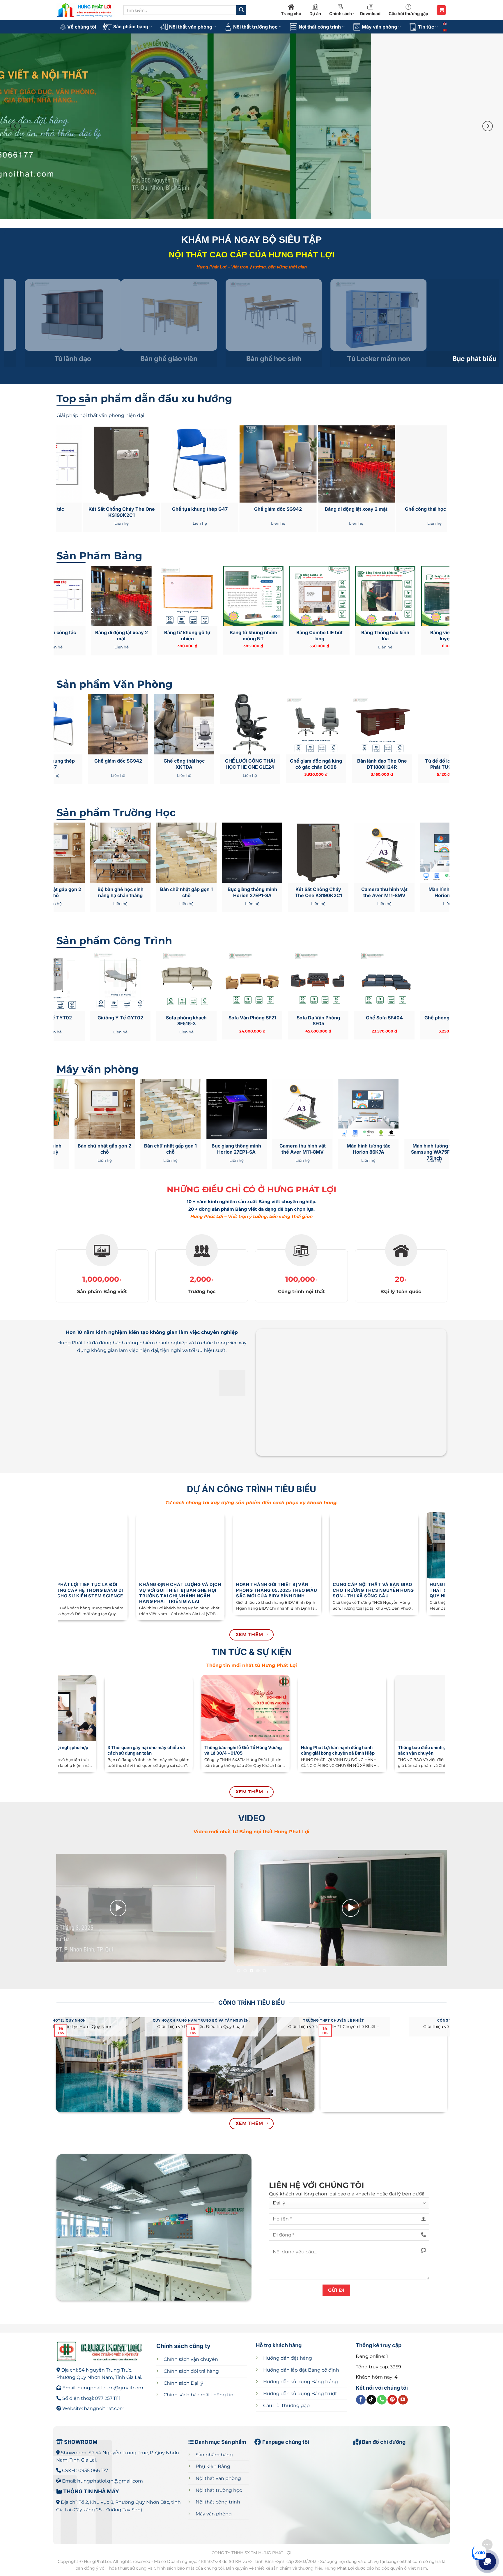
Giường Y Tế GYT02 (399, 1018)
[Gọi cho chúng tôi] (382, 2400)
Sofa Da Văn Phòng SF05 (69, 1021)
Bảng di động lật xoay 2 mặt (400, 635)
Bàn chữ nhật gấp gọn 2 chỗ (333, 892)
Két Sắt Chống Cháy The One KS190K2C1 (444, 512)
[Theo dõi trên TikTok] (371, 2400)
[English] (445, 23)
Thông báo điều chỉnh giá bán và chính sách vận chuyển (72, 1750)
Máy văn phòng (379, 27)
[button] (441, 10)
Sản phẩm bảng (131, 26)
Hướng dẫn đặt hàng (288, 2358)
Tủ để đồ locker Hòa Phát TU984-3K (200, 764)
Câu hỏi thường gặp (408, 14)
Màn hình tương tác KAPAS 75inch (260, 1149)
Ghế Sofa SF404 (135, 1018)
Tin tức (426, 27)
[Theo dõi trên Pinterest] (392, 2400)
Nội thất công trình (320, 27)
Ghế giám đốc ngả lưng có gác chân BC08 (68, 764)
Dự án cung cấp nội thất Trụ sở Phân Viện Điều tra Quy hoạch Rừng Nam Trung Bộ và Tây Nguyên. (233, 1593)
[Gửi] (241, 10)
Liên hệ (287, 523)
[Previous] (15, 126)
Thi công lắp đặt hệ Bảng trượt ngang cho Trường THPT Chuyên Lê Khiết (332, 1590)
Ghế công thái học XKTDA (131, 509)
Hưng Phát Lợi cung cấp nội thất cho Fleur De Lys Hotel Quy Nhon (135, 1590)
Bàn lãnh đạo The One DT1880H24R (133, 764)
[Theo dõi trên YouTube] (403, 2400)
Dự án (315, 14)
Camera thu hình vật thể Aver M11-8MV (135, 892)
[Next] (488, 126)
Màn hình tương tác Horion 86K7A (201, 892)
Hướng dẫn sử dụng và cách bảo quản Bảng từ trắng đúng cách (168, 1750)
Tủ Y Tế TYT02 (333, 1018)
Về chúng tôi (82, 27)
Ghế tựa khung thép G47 (331, 764)
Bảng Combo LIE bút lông (70, 635)
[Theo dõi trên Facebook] (361, 2400)
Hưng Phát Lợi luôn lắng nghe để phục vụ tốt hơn (362, 1750)
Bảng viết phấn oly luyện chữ (209, 509)
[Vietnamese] (445, 30)
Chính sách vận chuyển (191, 2359)
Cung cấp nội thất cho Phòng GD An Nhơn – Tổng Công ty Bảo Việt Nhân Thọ (429, 1590)
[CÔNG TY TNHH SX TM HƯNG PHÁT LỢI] (86, 10)
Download (370, 14)
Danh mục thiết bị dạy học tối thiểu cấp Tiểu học (266, 1750)
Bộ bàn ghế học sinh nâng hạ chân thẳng (399, 892)
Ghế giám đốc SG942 (397, 761)
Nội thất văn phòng (191, 27)
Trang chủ (291, 14)
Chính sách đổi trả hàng (191, 2371)
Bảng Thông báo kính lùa (136, 635)
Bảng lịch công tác (365, 509)
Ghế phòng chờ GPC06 (201, 1018)
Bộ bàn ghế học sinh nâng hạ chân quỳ (267, 892)
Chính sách (341, 14)
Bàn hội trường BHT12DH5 (267, 1021)
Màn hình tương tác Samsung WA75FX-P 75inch (194, 1152)
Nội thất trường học (255, 27)
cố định (301, 2370)
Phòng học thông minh (287, 509)
